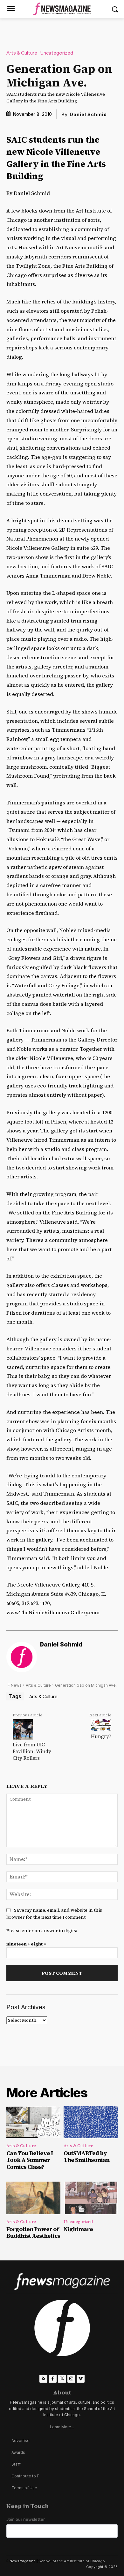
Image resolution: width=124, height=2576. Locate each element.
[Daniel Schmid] (22, 1657)
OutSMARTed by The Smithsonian (86, 2157)
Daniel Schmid (88, 114)
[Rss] (43, 2379)
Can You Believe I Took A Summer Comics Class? (30, 2160)
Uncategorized (57, 53)
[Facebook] (53, 2379)
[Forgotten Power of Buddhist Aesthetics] (33, 2198)
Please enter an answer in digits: (42, 1930)
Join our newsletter (26, 2519)
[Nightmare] (91, 2198)
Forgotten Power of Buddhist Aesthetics (33, 2233)
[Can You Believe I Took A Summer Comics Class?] (33, 2122)
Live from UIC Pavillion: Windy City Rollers (32, 1751)
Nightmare (78, 2229)
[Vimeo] (81, 2379)
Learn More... (62, 2427)
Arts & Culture (22, 53)
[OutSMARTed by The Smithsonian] (91, 2122)
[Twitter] (62, 2379)
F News (15, 1685)
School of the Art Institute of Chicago (72, 2561)
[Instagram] (71, 2379)
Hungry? (101, 1736)
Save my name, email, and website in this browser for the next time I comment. (54, 1914)
